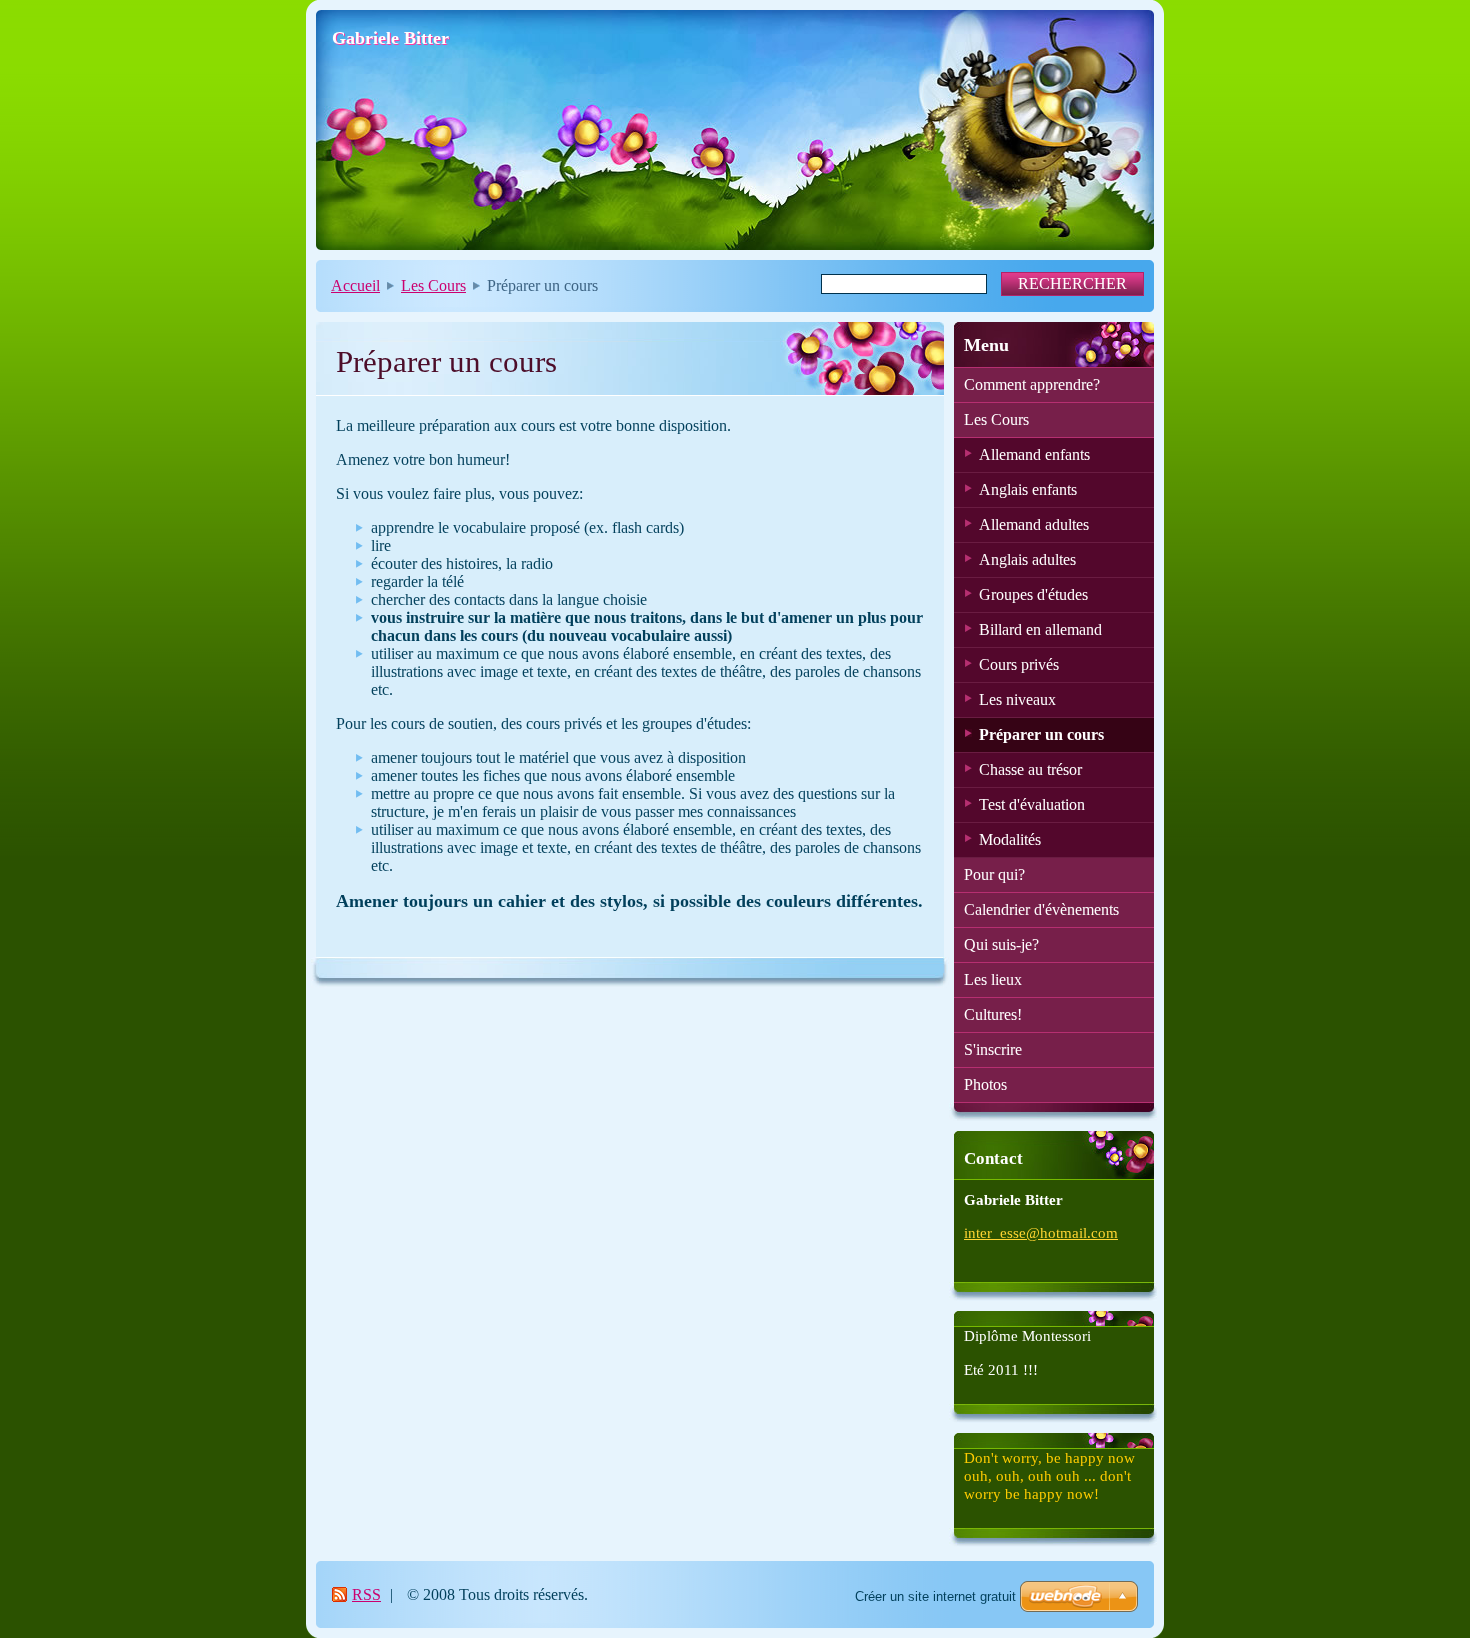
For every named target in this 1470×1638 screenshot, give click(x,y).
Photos (985, 1084)
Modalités (1010, 839)
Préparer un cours (1041, 734)
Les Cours (433, 285)
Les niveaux (1017, 699)
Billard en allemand (1040, 629)
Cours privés (1019, 664)
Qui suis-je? (1001, 944)
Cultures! (993, 1014)
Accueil (355, 285)
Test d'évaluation (1032, 804)
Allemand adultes (1034, 524)
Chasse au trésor (1030, 769)
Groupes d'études (1033, 594)
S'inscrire (993, 1049)
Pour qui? (994, 874)
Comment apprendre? (1032, 384)
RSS (366, 1594)
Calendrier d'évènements (1041, 909)
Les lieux (993, 979)
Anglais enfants (1028, 489)
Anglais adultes (1027, 559)
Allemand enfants (1034, 454)
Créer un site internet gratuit (935, 1596)
